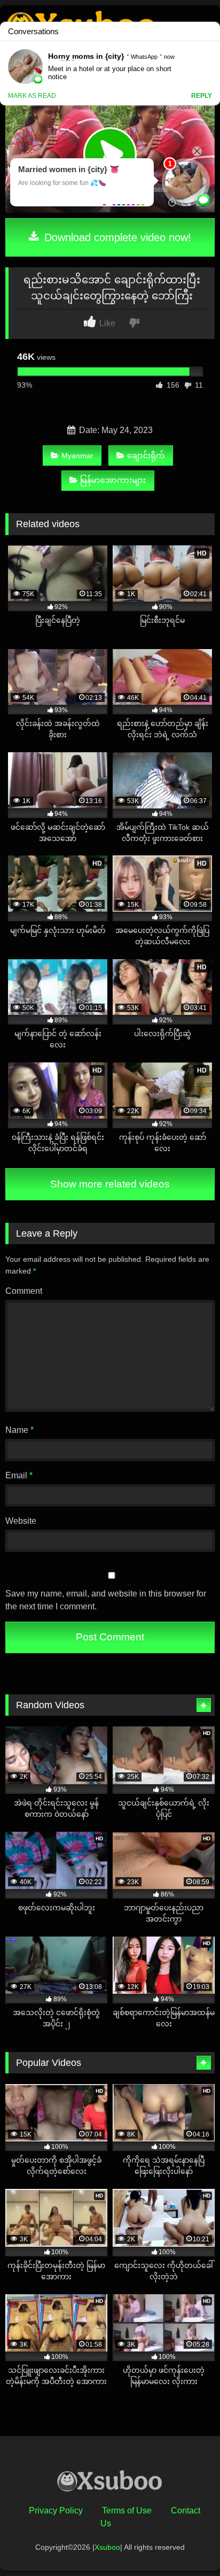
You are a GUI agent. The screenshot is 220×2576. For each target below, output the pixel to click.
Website (21, 1521)
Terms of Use (127, 2511)
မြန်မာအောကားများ (113, 480)
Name (19, 1430)
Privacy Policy (56, 2511)
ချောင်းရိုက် (146, 456)
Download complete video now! (116, 237)
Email (19, 1475)
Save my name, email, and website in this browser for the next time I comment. (106, 1600)
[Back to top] (187, 2544)
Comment (24, 1291)
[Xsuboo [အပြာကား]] (110, 2483)
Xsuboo (107, 2547)
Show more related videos (110, 1184)
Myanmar (77, 456)
